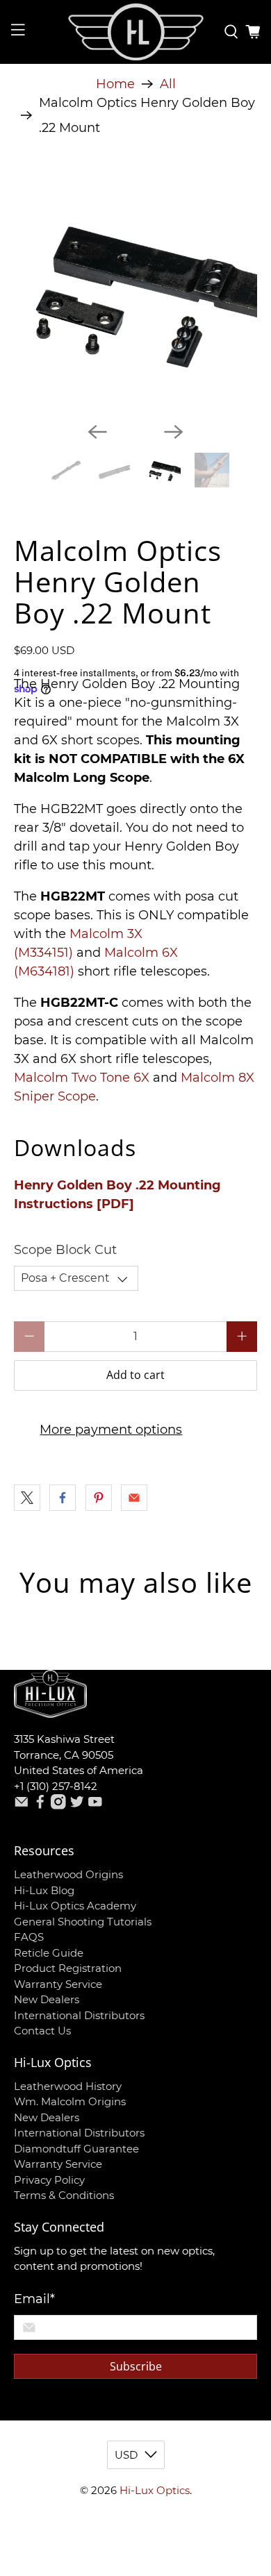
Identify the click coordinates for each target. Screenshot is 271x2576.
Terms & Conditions (64, 2195)
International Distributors (79, 2015)
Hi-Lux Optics (155, 2490)
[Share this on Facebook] (63, 1498)
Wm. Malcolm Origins (70, 2101)
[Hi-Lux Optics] (136, 32)
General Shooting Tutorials (83, 1922)
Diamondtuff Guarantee (76, 2149)
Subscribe (136, 2366)
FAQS (29, 1937)
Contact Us (42, 2031)
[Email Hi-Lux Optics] (22, 1806)
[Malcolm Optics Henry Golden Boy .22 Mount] (136, 290)
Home (115, 84)
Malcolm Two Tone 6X (82, 1078)
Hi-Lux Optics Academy (75, 1906)
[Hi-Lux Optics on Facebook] (40, 1806)
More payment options (111, 1430)
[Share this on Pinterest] (99, 1498)
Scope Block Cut (65, 1250)
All (168, 84)
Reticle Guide (49, 1953)
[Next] (174, 432)
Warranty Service (58, 1984)
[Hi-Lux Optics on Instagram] (58, 1806)
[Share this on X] (27, 1498)
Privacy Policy (49, 2180)
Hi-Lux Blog (44, 1890)
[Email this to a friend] (134, 1498)
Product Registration (68, 1968)
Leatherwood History (68, 2086)
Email (34, 2299)
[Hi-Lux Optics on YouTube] (95, 1806)
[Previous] (97, 432)
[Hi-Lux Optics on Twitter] (77, 1806)
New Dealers (47, 1999)
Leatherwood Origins (68, 1874)
